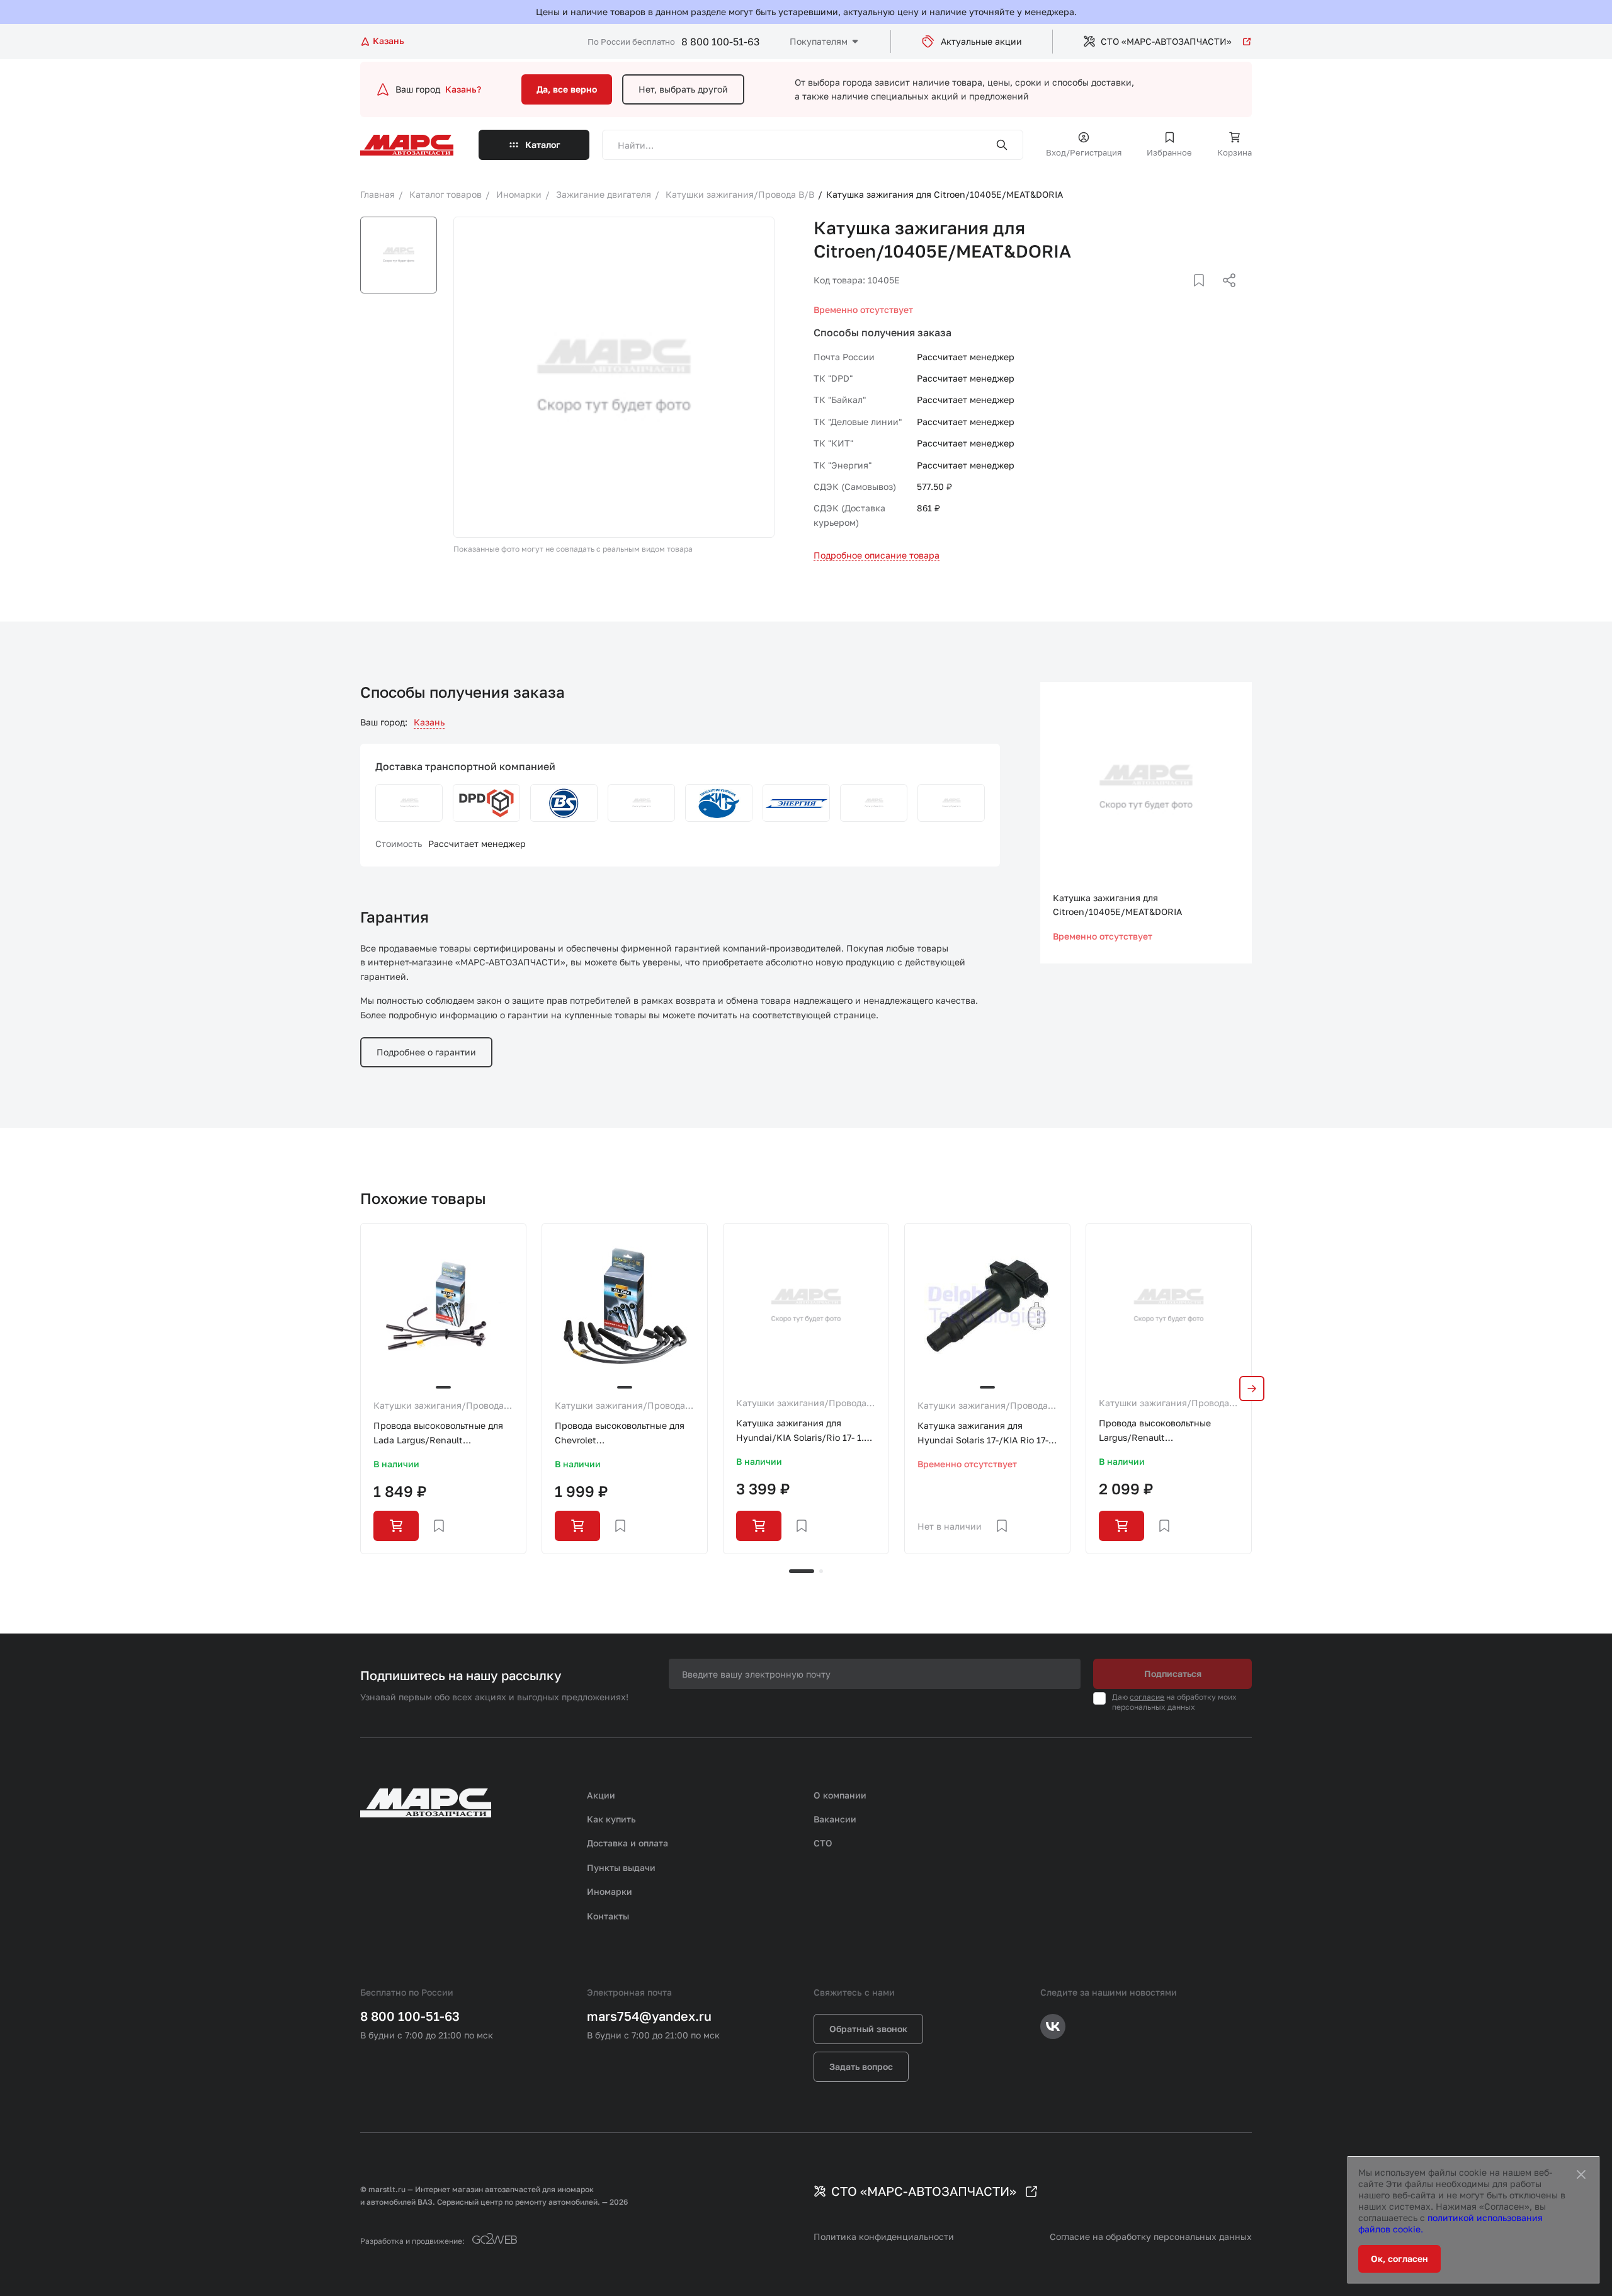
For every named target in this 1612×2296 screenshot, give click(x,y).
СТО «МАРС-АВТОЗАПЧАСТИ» (1166, 41)
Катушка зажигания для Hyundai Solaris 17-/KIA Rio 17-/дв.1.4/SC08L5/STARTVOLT (985, 1434)
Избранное (1169, 152)
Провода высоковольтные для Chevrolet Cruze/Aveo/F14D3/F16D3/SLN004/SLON (625, 1434)
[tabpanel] (443, 1389)
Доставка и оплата (627, 1843)
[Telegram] (1164, 295)
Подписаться (1173, 1674)
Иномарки (610, 1891)
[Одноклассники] (1205, 295)
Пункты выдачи (621, 1867)
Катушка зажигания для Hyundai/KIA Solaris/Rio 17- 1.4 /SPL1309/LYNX (803, 1431)
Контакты (608, 1916)
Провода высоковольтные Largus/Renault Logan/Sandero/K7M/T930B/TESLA (1169, 1431)
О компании (840, 1795)
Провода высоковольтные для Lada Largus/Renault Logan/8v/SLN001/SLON (438, 1434)
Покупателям (819, 41)
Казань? (463, 89)
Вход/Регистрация (1084, 152)
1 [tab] (802, 1571)
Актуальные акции (981, 41)
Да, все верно (567, 89)
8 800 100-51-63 (720, 42)
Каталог (543, 145)
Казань (429, 722)
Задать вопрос (861, 2066)
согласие (1147, 1697)
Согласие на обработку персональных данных (1151, 2236)
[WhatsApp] (1225, 295)
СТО (823, 1843)
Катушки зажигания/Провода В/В (439, 1406)
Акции (601, 1795)
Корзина (1235, 152)
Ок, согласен (1399, 2259)
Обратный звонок (868, 2029)
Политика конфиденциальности (884, 2236)
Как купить (611, 1819)
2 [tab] (821, 1571)
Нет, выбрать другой (683, 89)
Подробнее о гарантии (426, 1052)
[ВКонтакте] (1184, 295)
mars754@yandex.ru (649, 2016)
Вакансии (835, 1819)
